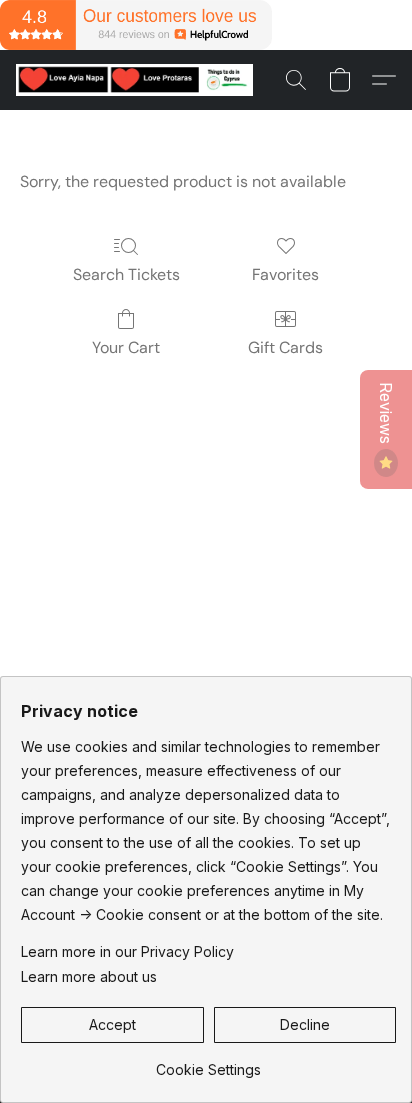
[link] (208, 1062)
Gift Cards (285, 347)
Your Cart (126, 347)
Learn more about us (89, 976)
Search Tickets (126, 274)
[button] (141, 80)
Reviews (386, 415)
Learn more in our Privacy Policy (127, 951)
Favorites (285, 274)
